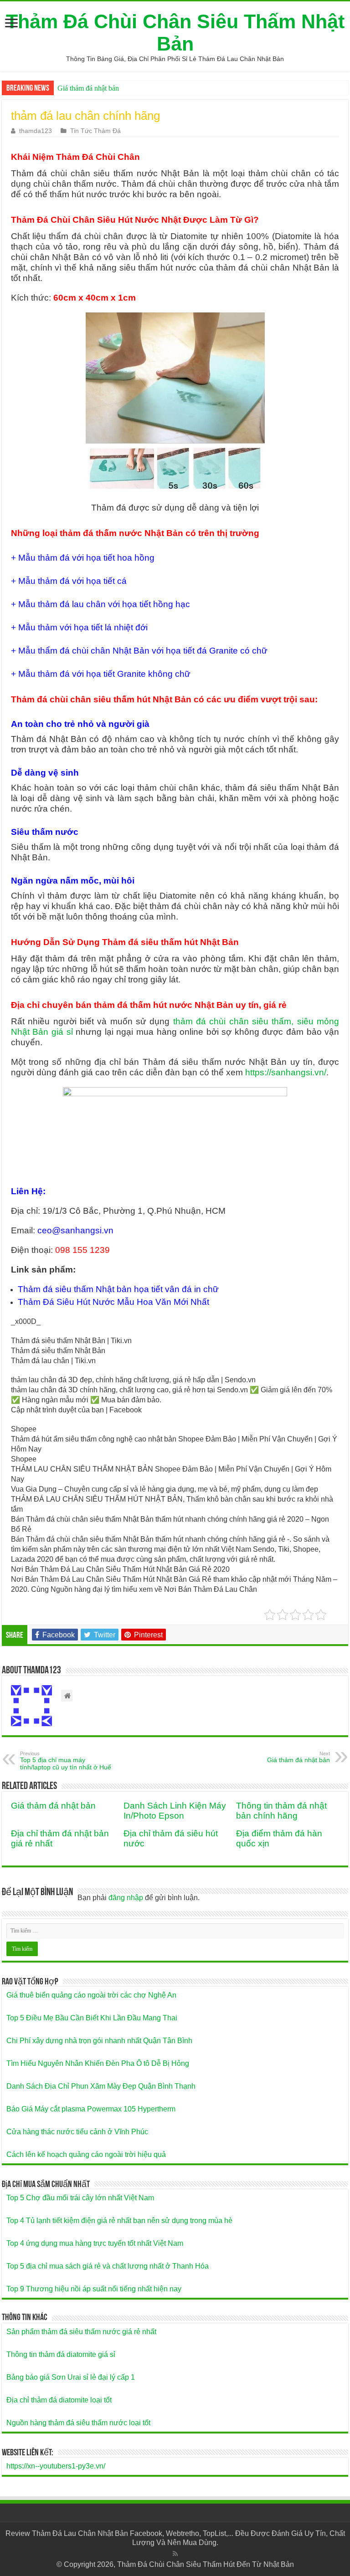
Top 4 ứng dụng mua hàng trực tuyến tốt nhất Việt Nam (95, 2243)
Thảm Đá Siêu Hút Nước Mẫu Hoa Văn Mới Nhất (113, 1302)
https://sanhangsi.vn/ (286, 1072)
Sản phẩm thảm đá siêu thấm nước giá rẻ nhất (81, 2332)
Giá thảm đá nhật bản (88, 88)
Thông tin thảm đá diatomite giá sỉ (61, 2354)
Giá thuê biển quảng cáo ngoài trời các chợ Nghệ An (91, 1995)
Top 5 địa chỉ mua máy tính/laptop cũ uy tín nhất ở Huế (66, 1761)
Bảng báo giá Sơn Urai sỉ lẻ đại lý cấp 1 (71, 2377)
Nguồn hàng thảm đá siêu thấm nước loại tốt (78, 2423)
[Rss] (175, 2554)
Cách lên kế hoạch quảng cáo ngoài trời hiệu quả (86, 2154)
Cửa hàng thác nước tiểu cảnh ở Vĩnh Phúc (77, 2132)
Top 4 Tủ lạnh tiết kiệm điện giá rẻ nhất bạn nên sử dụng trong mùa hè (119, 2221)
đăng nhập (126, 1898)
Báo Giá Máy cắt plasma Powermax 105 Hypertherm (91, 2109)
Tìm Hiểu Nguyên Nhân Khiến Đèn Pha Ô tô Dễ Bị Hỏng (98, 2063)
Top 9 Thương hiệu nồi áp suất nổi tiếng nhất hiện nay (94, 2289)
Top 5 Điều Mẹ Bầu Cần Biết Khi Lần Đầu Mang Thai (92, 2018)
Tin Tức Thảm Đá (95, 131)
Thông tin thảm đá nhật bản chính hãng (281, 1811)
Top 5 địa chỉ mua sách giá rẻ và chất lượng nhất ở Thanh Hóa (108, 2266)
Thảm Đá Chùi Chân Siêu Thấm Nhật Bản (175, 33)
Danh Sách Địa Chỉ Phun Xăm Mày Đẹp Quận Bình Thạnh (101, 2086)
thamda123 (36, 131)
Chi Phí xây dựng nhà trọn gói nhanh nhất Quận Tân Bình (99, 2041)
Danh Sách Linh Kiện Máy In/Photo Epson (175, 1811)
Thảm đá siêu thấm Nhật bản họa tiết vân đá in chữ (118, 1289)
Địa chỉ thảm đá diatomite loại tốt (59, 2400)
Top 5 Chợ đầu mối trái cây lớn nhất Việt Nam (80, 2198)
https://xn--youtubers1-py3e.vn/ (56, 2466)
